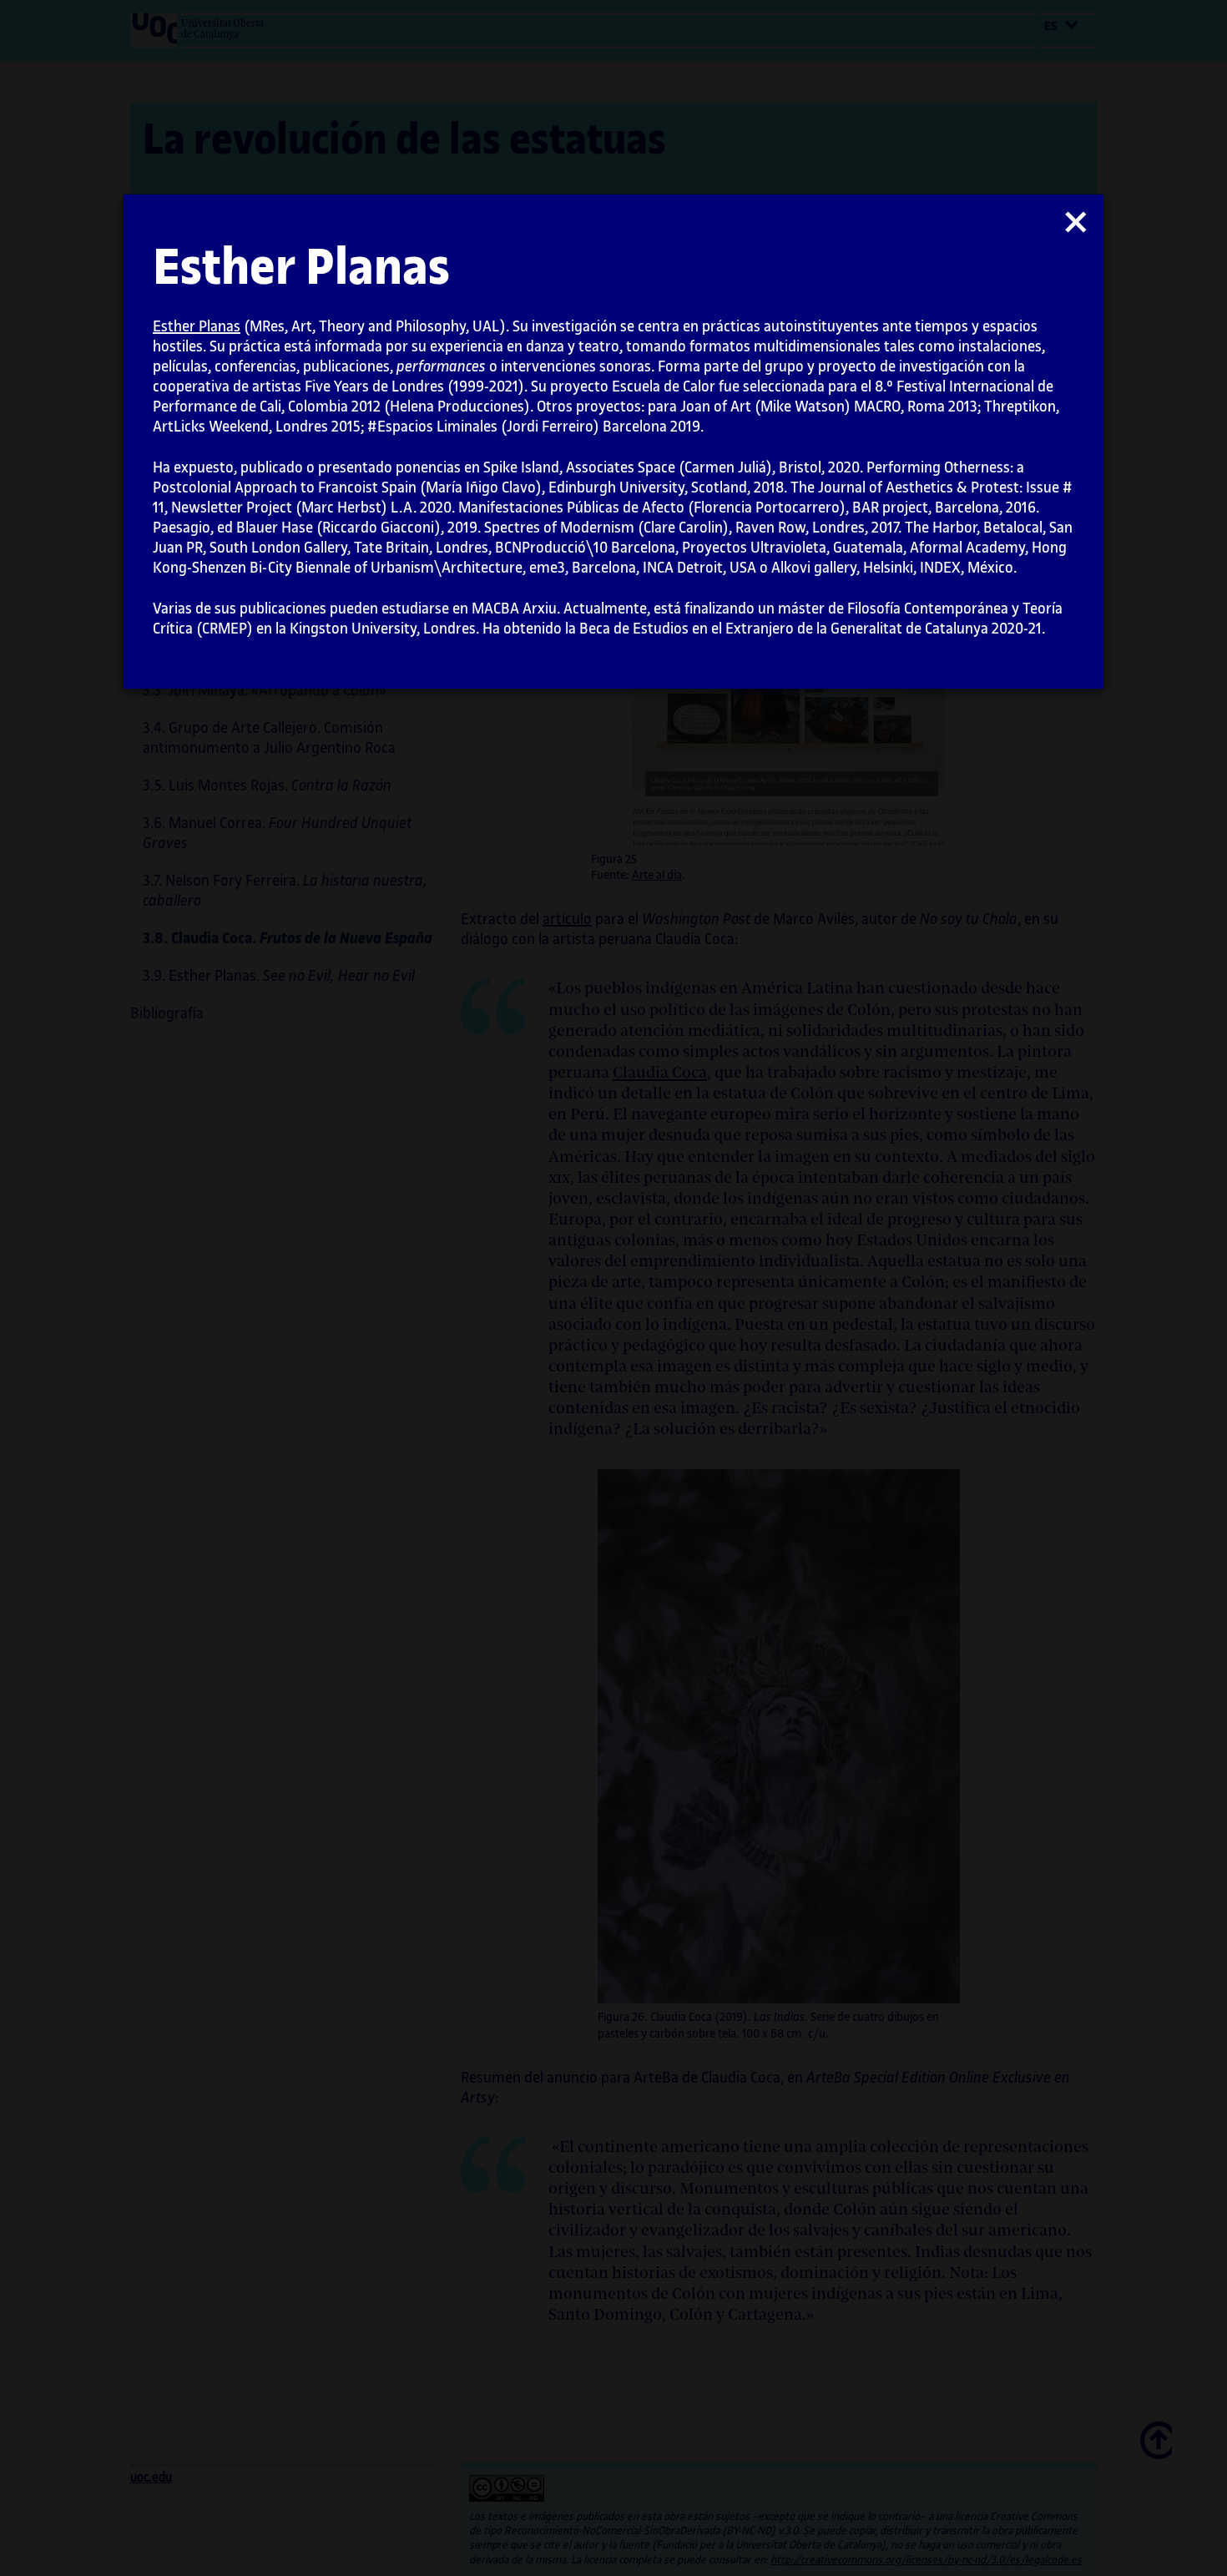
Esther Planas (197, 326)
